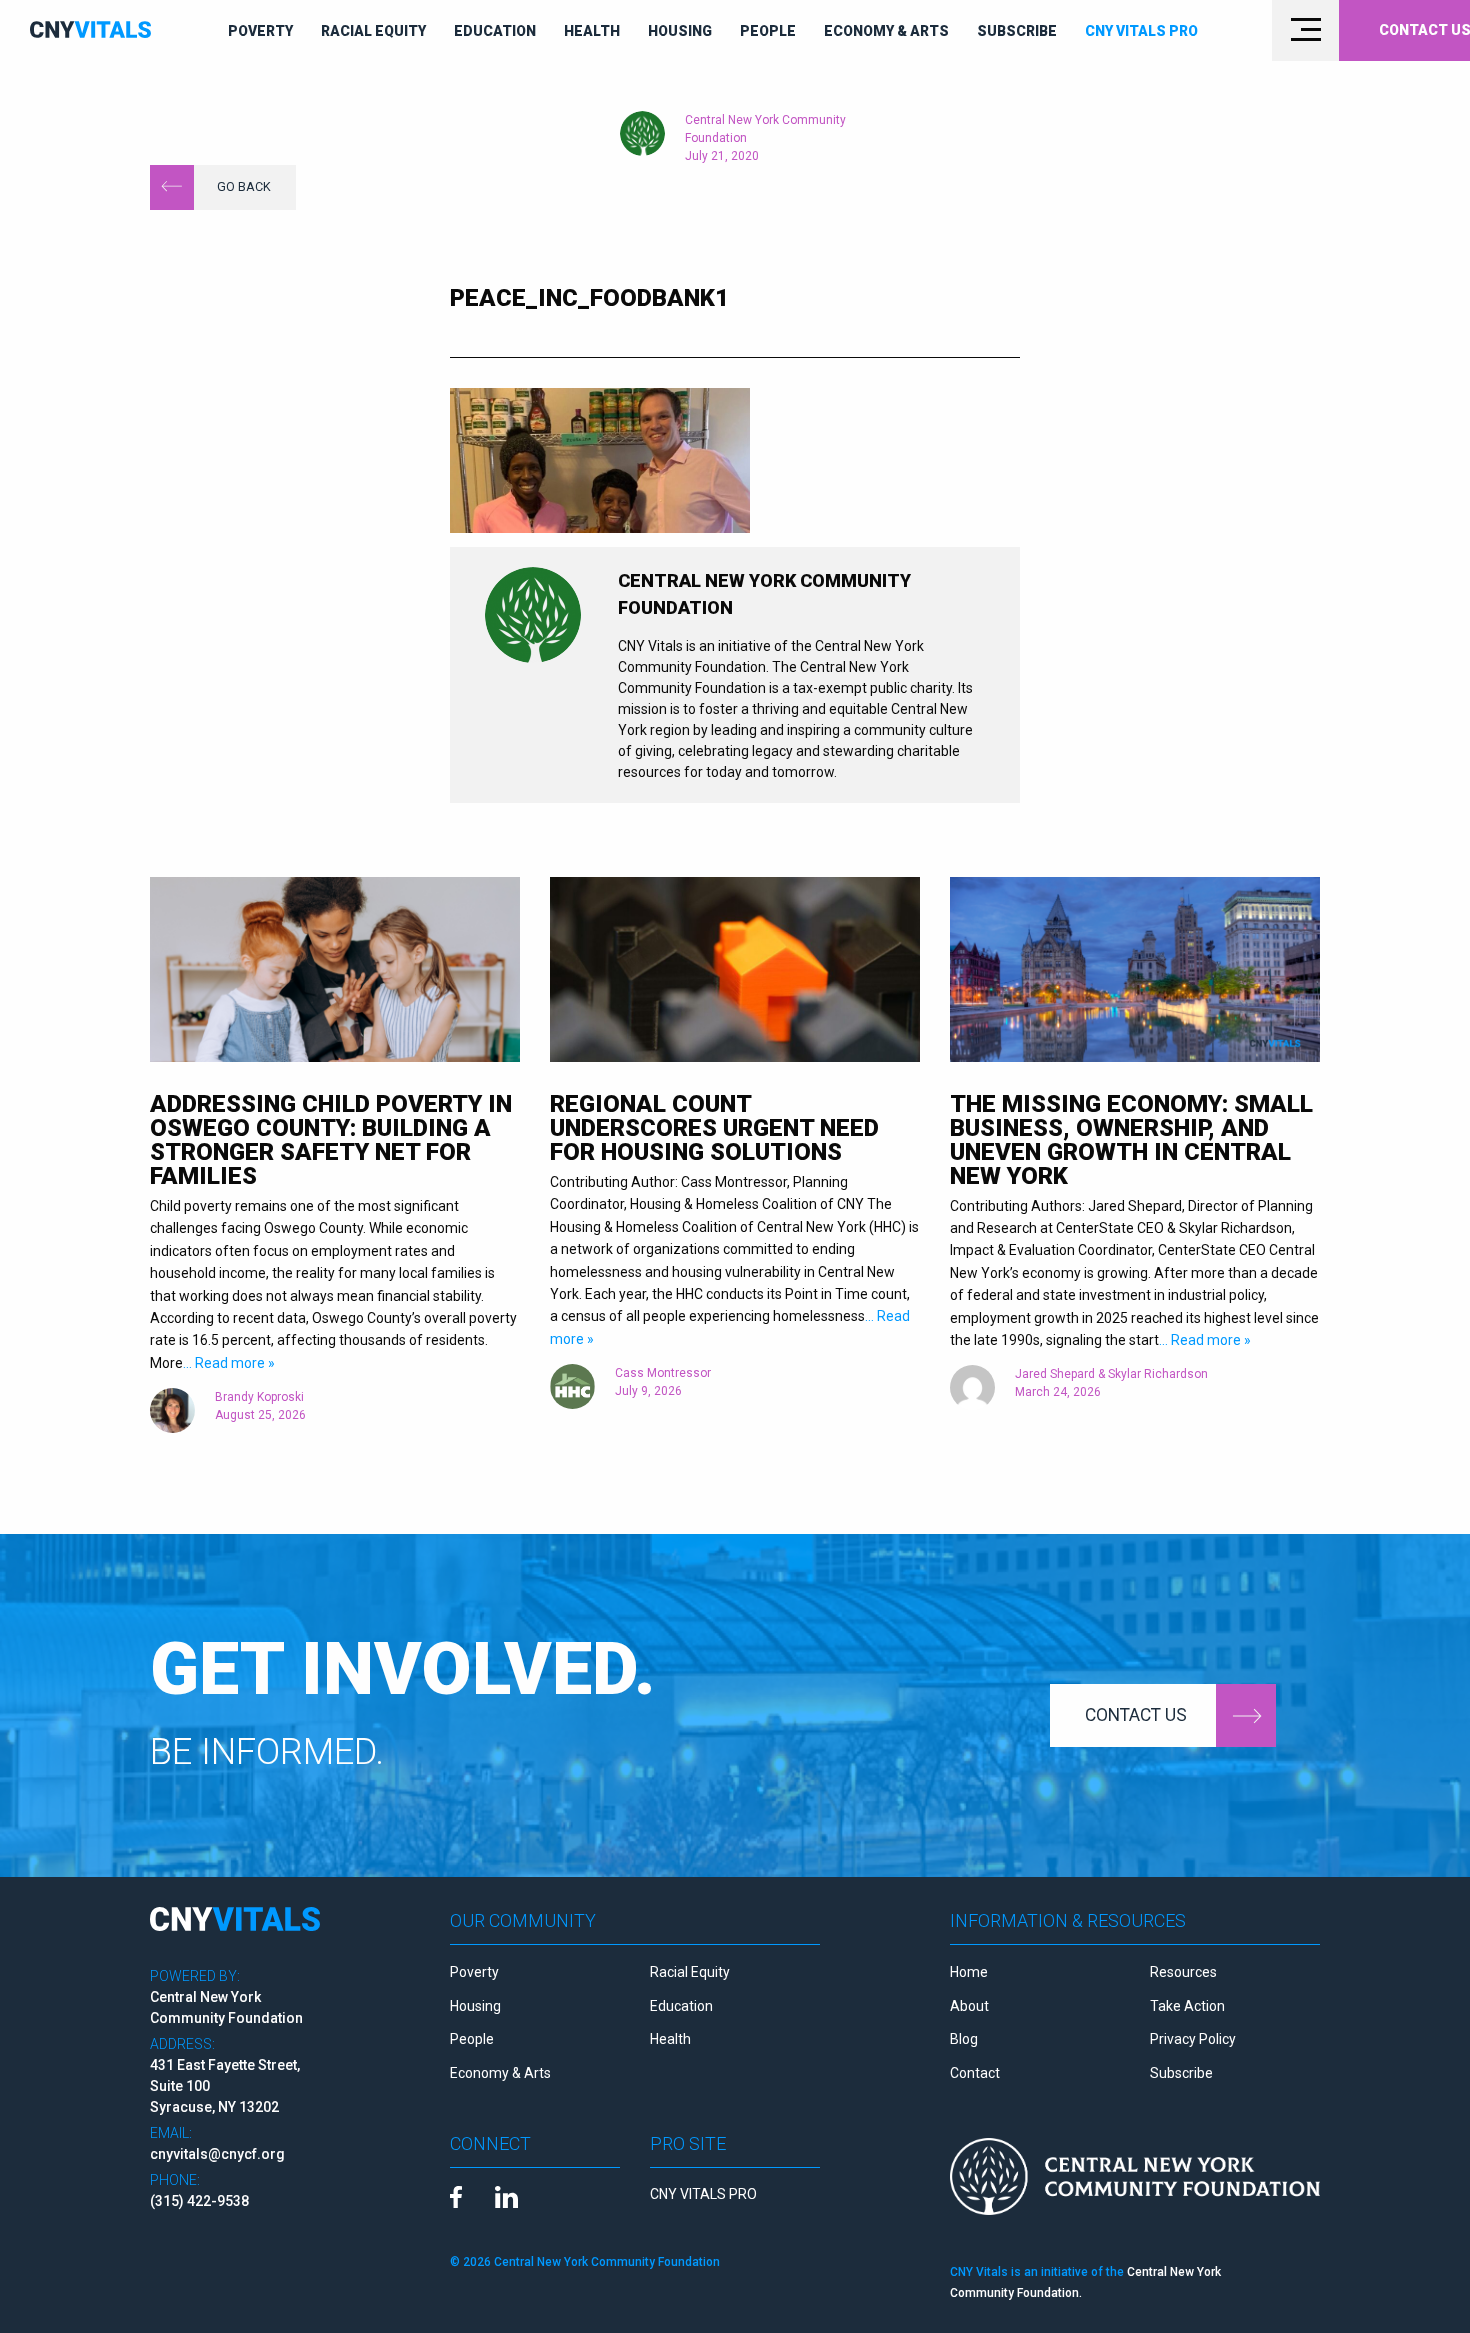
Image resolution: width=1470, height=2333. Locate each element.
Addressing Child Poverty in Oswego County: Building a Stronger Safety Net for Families (331, 1140)
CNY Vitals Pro (1141, 31)
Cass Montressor (663, 1373)
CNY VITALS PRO (703, 2194)
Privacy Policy (1193, 2039)
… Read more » (229, 1363)
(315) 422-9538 (199, 2201)
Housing (680, 31)
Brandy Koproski (259, 1397)
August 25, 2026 (260, 1415)
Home (969, 1972)
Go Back (244, 186)
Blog (964, 2039)
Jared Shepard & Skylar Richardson (1111, 1374)
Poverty (260, 31)
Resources (1183, 1972)
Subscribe (1017, 31)
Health (592, 31)
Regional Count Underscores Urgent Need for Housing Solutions (714, 1128)
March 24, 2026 (1058, 1392)
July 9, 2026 (648, 1391)
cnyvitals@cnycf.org (217, 2154)
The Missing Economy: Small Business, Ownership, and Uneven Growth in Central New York (1131, 1140)
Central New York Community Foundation (765, 129)
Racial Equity (373, 31)
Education (495, 31)
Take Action (1187, 2006)
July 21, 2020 (722, 156)
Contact (975, 2073)
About (969, 2006)
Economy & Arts (886, 31)
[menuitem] (260, 31)
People (768, 31)
